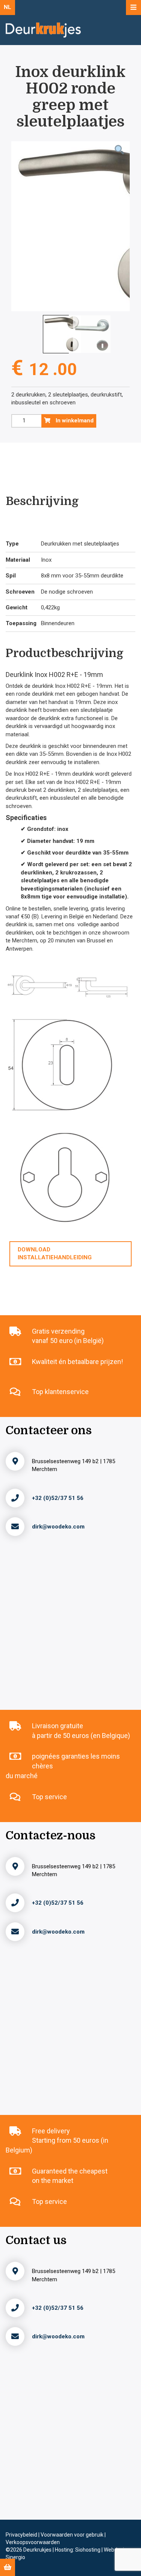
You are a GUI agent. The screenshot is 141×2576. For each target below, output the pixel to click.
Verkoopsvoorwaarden (33, 2542)
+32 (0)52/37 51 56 (58, 1498)
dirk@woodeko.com (58, 1527)
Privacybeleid (22, 2535)
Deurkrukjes (38, 2550)
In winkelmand (74, 421)
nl (8, 7)
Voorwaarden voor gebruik (73, 2535)
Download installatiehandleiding (55, 1253)
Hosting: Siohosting (78, 2550)
